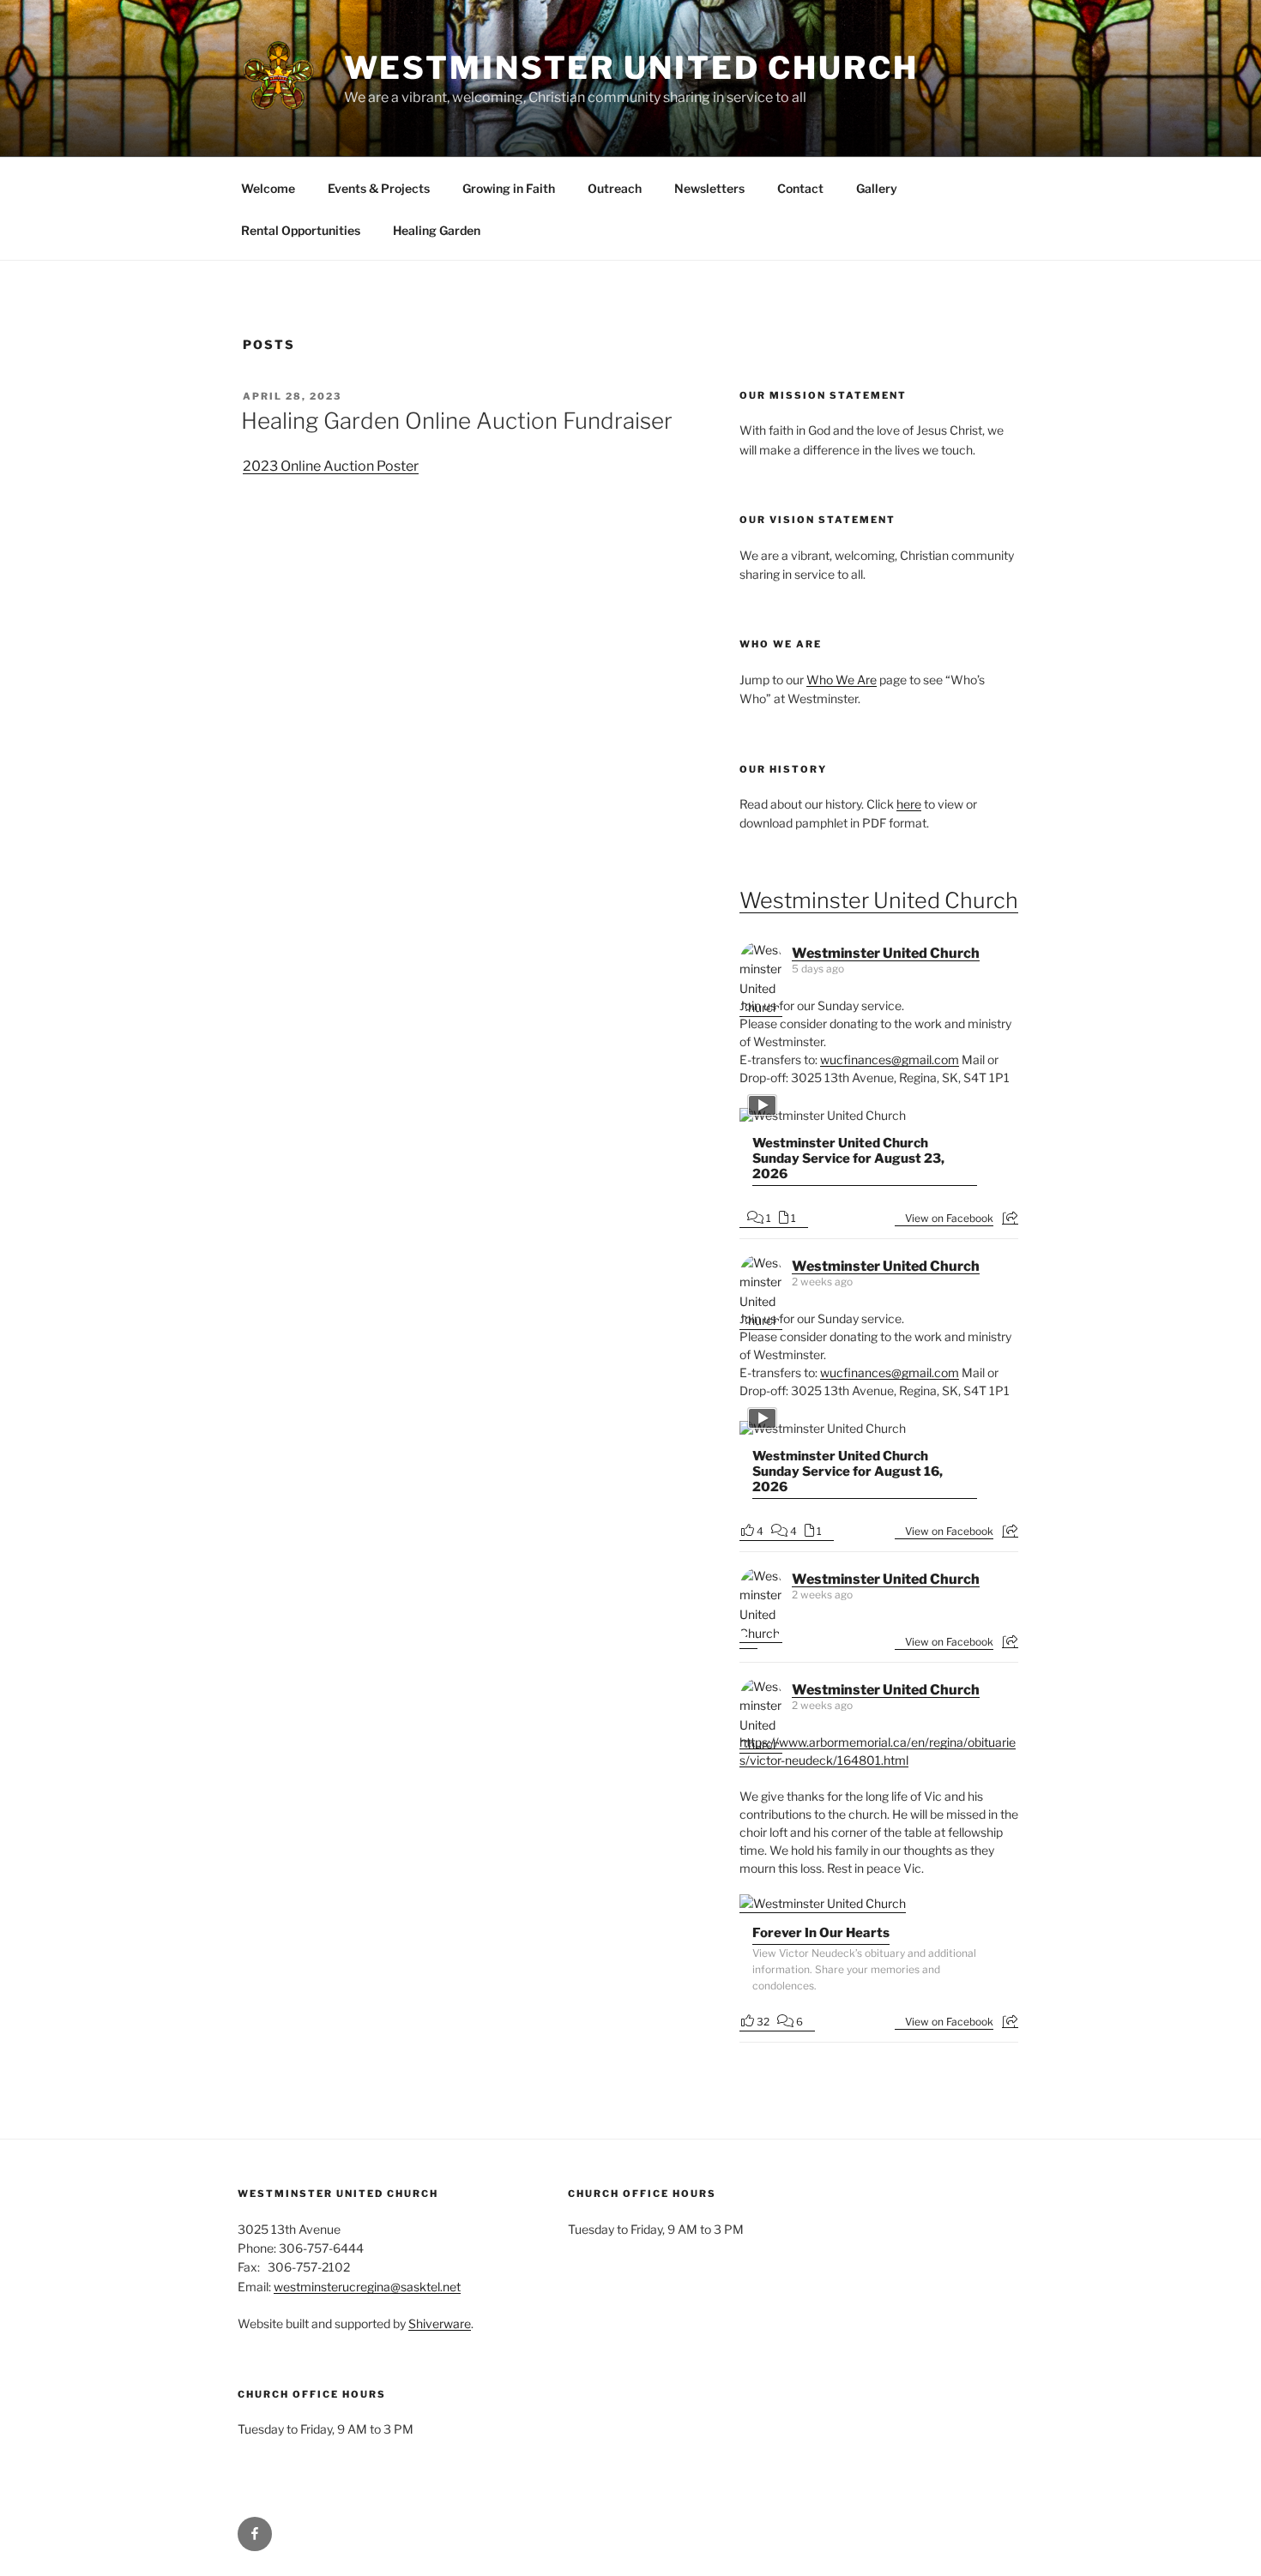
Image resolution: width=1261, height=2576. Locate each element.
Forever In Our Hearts (821, 1933)
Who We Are (842, 680)
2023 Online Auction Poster (331, 466)
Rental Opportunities (301, 230)
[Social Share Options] (1010, 1218)
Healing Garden (437, 230)
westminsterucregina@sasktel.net (367, 2287)
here (909, 804)
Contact (800, 188)
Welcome (268, 188)
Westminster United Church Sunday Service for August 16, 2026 (848, 1472)
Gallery (877, 188)
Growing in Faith (509, 188)
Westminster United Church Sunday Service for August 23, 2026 (848, 1159)
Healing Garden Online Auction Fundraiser (457, 421)
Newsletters (709, 188)
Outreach (615, 188)
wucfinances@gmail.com (890, 1059)
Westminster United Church (631, 68)
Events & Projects (379, 188)
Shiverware (440, 2323)
